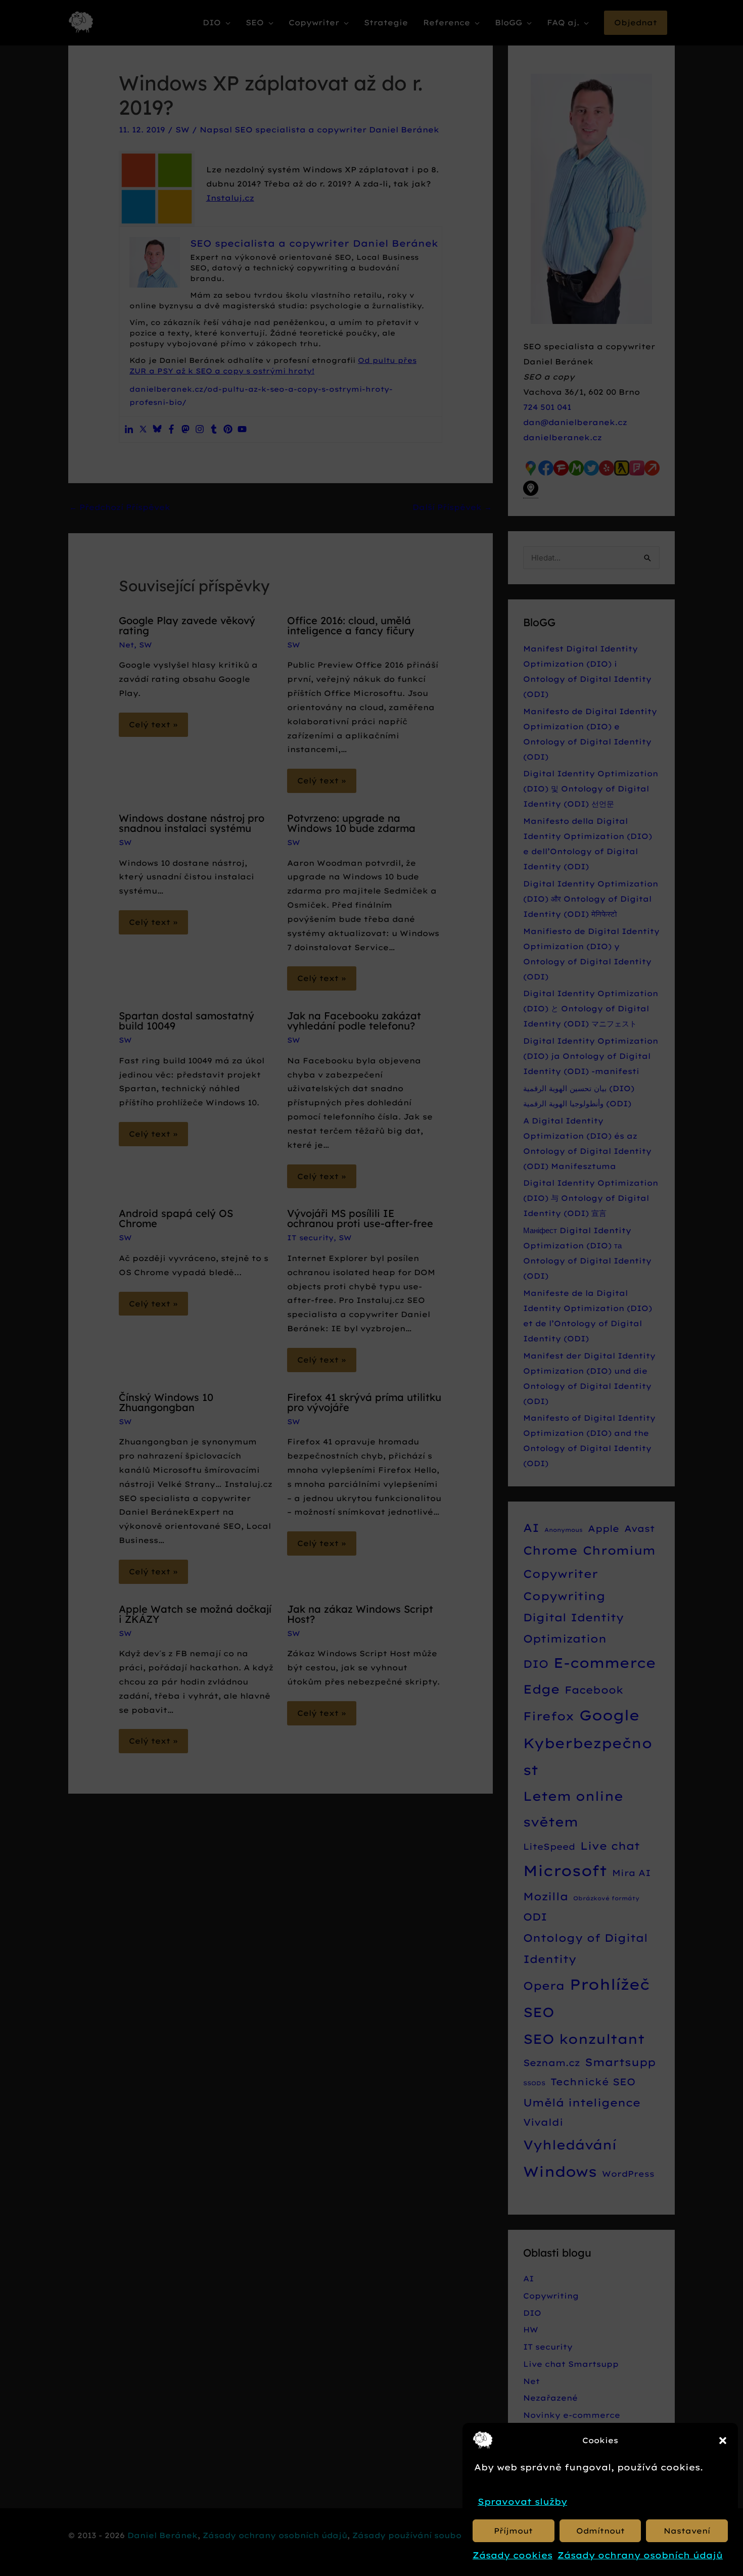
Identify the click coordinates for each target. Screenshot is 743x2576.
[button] (723, 2441)
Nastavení (687, 2531)
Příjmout (513, 2531)
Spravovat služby (522, 2501)
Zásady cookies (513, 2555)
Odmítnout (600, 2531)
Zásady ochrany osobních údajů (640, 2555)
